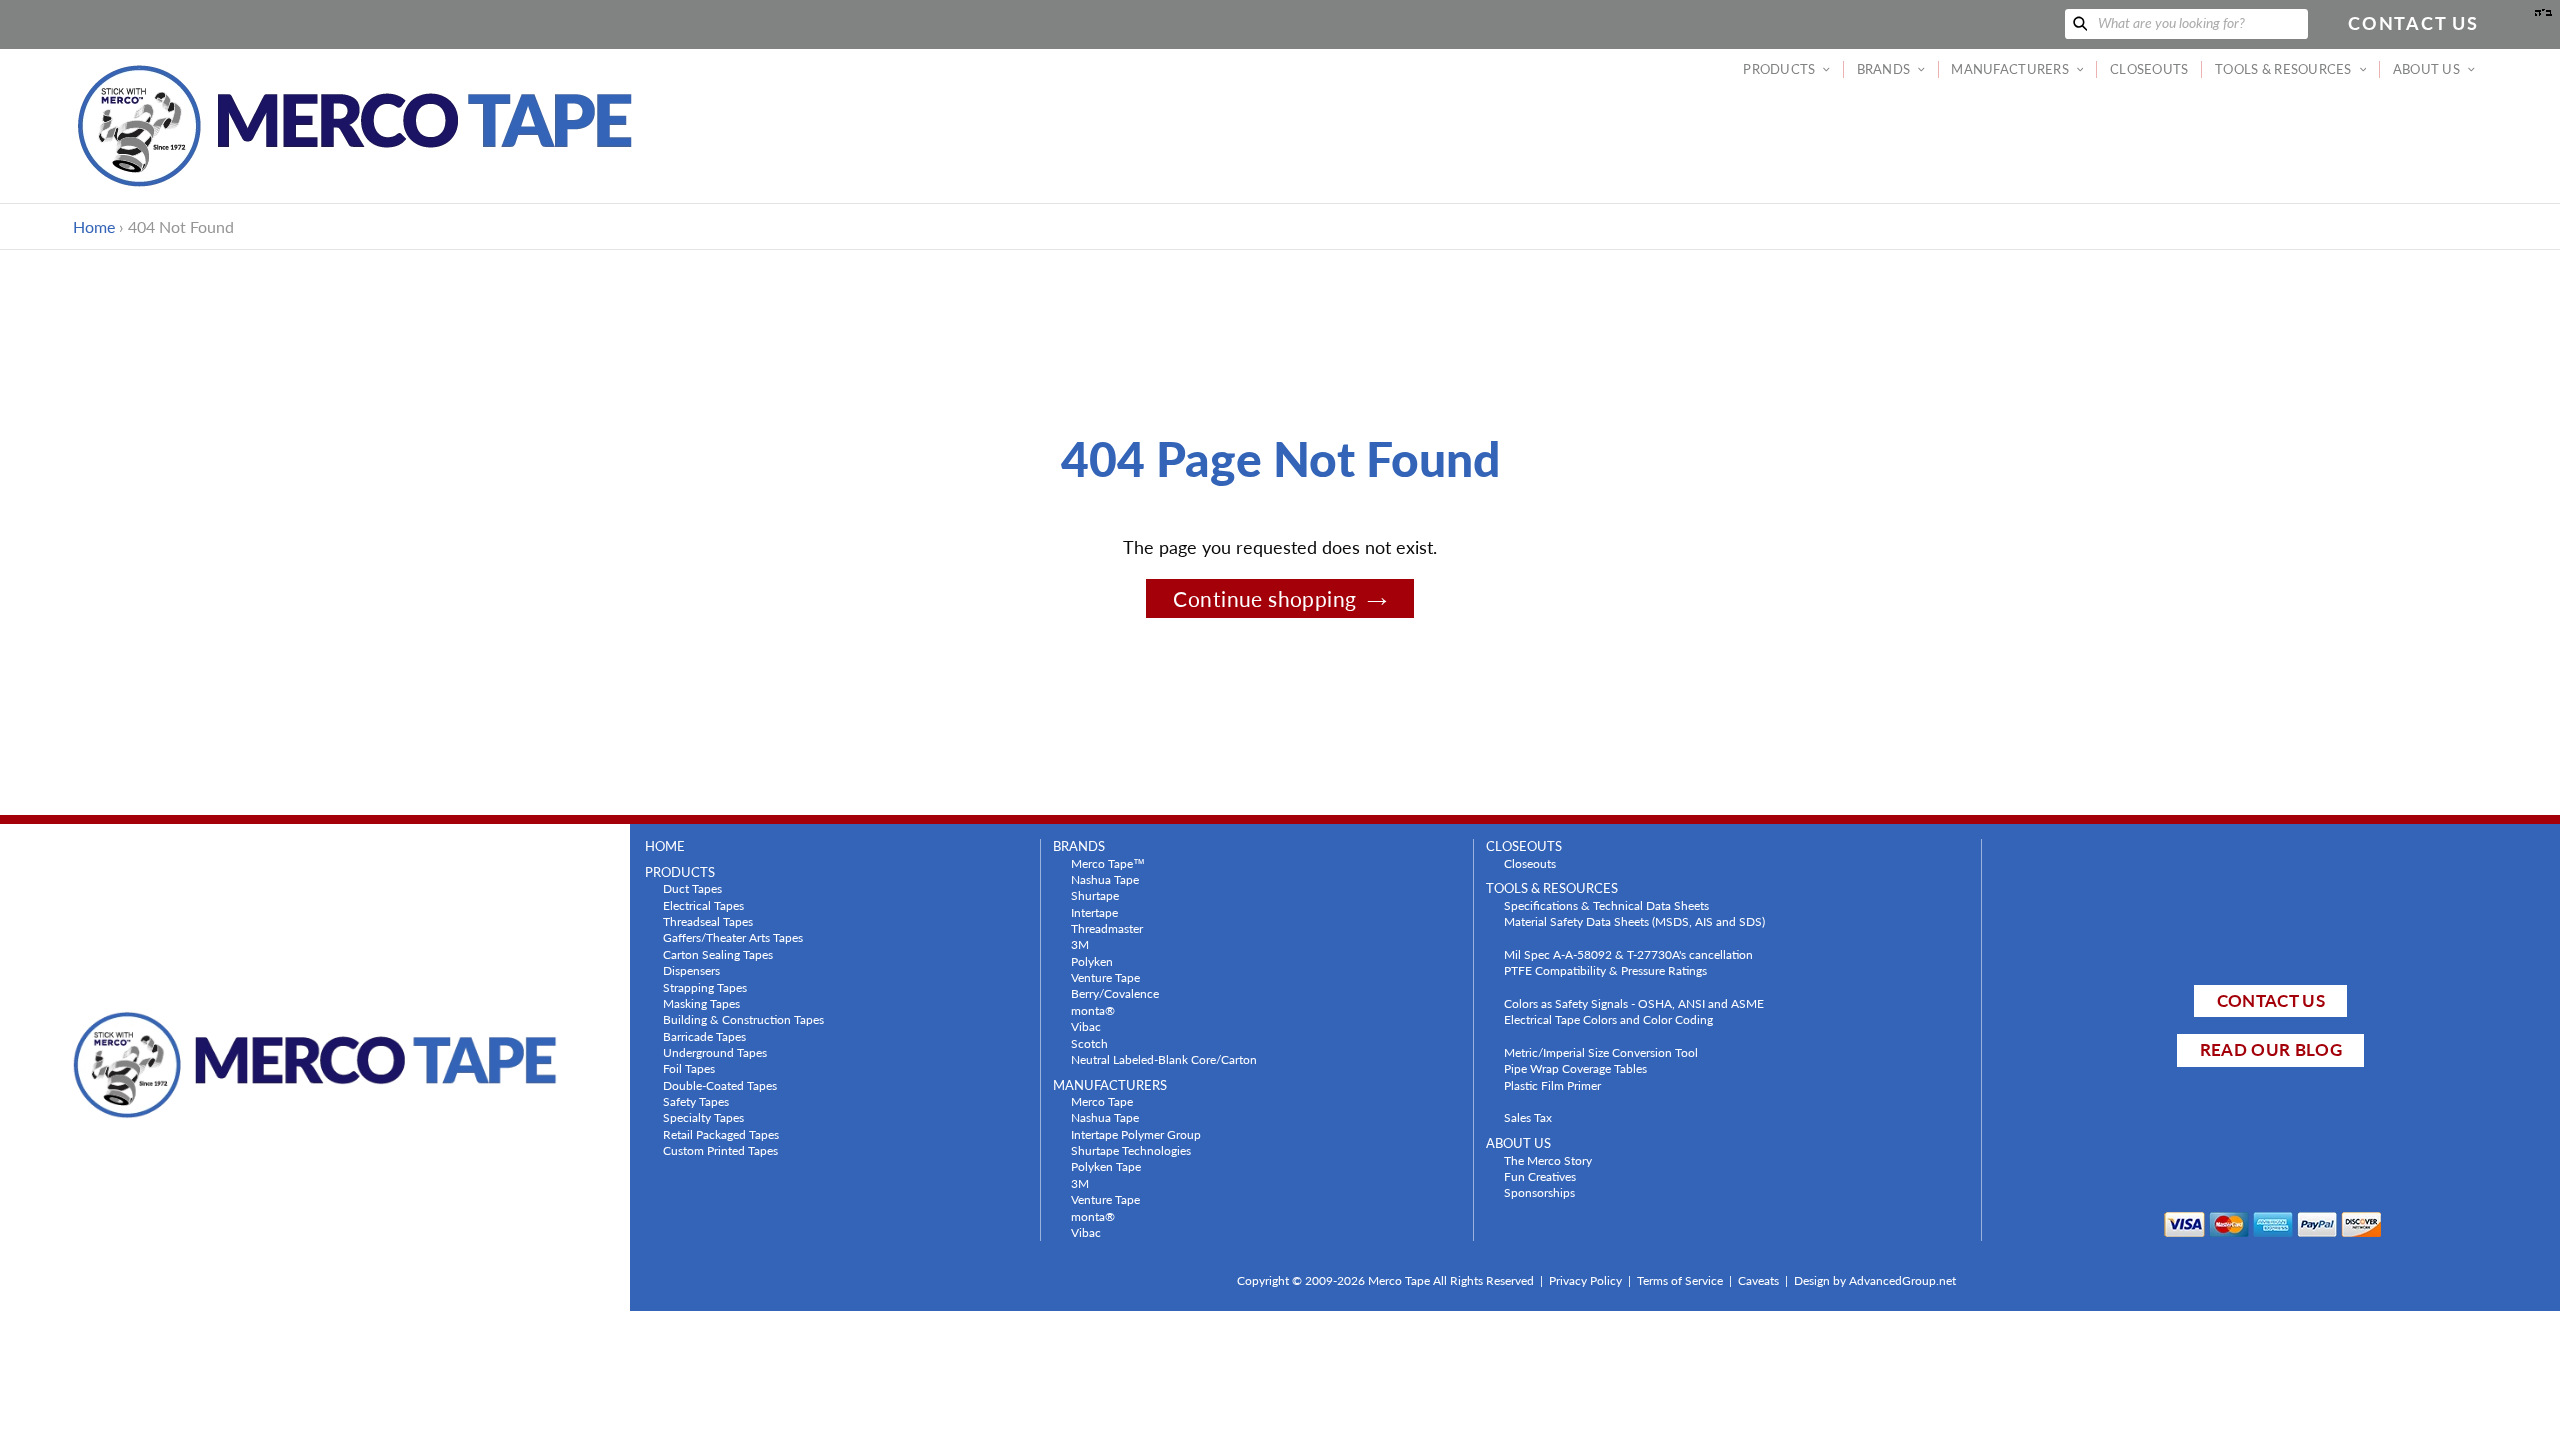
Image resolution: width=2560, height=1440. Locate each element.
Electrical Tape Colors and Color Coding (1608, 1019)
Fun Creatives (1540, 1176)
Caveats (1758, 1280)
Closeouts (1530, 863)
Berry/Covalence (1115, 993)
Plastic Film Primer (1552, 1085)
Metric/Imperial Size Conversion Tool (1601, 1052)
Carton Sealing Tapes (718, 954)
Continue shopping (1264, 598)
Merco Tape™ (1108, 863)
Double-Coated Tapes (720, 1085)
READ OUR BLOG (2271, 1049)
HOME (665, 846)
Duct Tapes (692, 888)
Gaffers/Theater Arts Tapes (733, 937)
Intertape (1094, 912)
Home (94, 226)
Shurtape (1095, 895)
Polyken (1092, 961)
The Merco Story (1548, 1160)
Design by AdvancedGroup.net (1875, 1280)
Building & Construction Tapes (743, 1019)
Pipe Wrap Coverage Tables (1575, 1068)
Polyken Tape (1106, 1166)
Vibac (1086, 1026)
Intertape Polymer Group (1136, 1134)
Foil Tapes (689, 1068)
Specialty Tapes (703, 1117)
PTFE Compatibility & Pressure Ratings (1605, 970)
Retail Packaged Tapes (721, 1134)
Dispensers (691, 970)
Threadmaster (1107, 928)
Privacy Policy (1585, 1280)
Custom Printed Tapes (720, 1150)
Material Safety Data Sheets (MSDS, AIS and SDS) (1634, 921)
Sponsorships (1539, 1192)
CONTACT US (2271, 1000)
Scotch (1089, 1043)
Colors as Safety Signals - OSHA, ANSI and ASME (1634, 1003)
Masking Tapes (701, 1003)
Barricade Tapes (704, 1036)
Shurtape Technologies (1131, 1150)
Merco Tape (1102, 1101)
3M (1080, 944)
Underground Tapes (715, 1052)
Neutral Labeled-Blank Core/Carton (1164, 1059)
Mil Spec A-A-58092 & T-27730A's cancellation (1628, 954)
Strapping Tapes (705, 987)
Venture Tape (1105, 977)
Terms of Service (1680, 1280)
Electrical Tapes (703, 905)
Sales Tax (1528, 1117)
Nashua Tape (1105, 879)
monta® (1093, 1010)
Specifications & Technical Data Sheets (1606, 905)
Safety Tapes (696, 1101)
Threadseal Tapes (708, 921)
